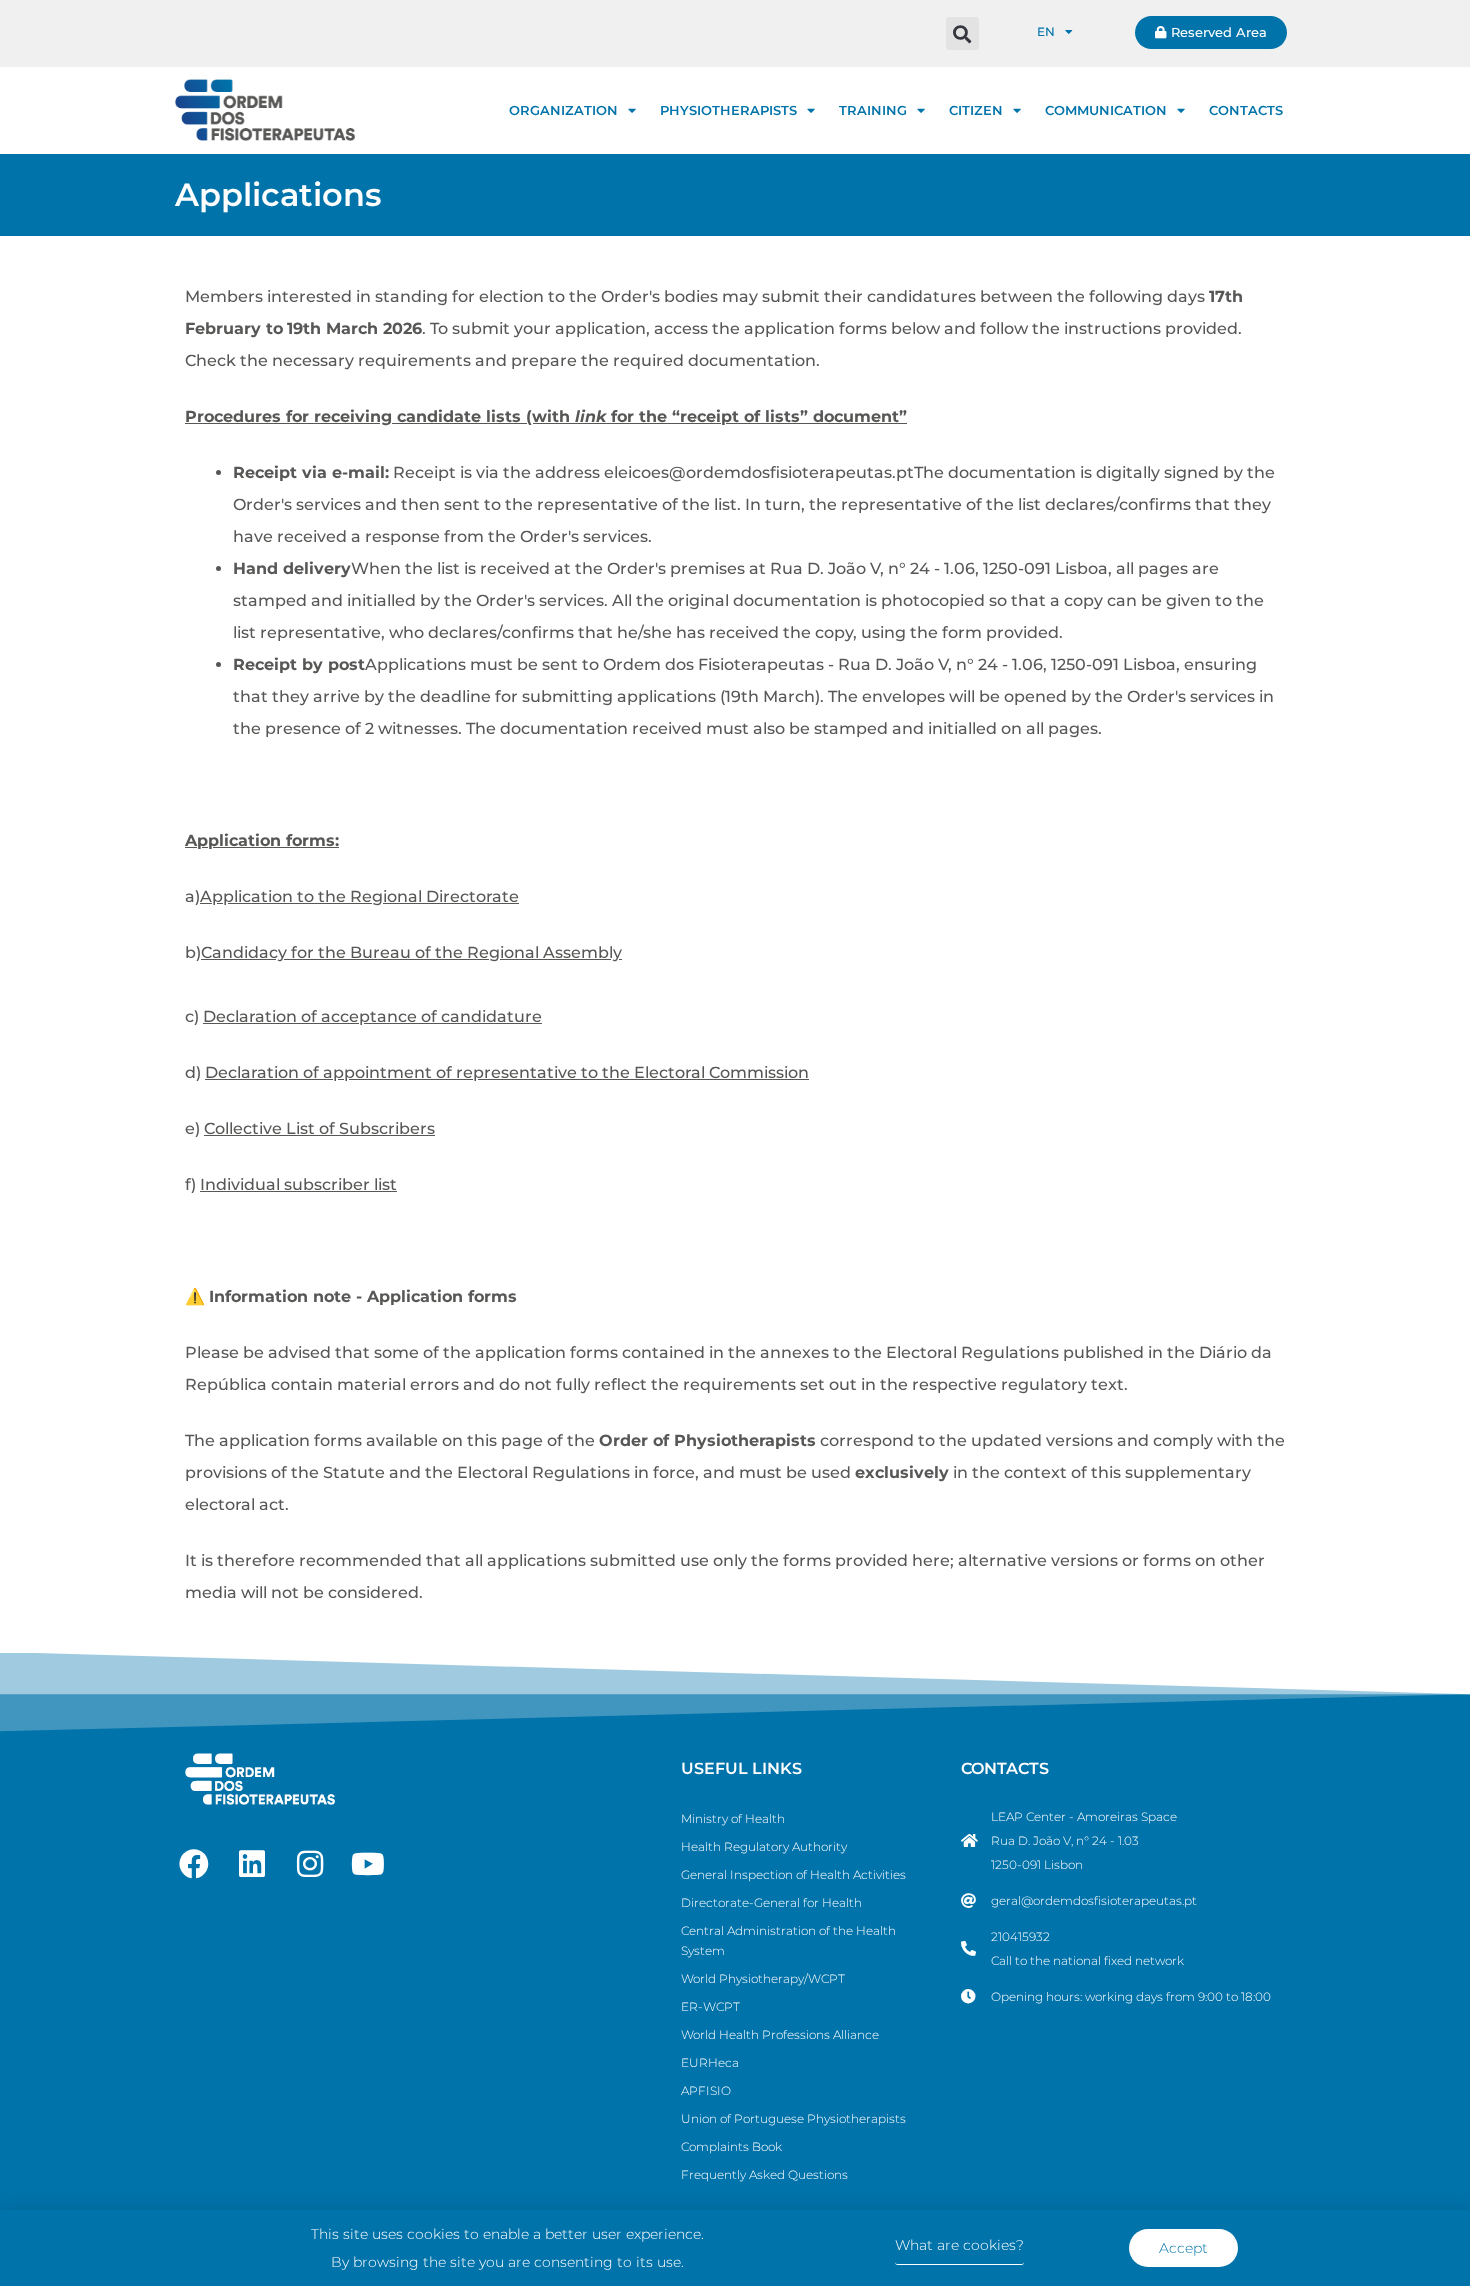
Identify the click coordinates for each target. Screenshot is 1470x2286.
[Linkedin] (252, 1864)
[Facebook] (194, 1864)
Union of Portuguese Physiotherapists (793, 2118)
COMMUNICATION (1106, 110)
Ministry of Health (733, 1818)
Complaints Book (731, 2146)
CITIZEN (976, 110)
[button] (962, 33)
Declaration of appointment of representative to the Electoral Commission (507, 1072)
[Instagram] (310, 1864)
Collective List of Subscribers (319, 1128)
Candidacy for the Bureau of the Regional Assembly (411, 952)
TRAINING (873, 110)
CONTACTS (1246, 110)
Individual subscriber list (298, 1184)
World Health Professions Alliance (780, 2034)
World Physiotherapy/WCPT (763, 1978)
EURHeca (710, 2062)
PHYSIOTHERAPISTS (728, 110)
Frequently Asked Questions (764, 2174)
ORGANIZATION (563, 110)
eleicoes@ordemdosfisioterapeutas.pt (759, 472)
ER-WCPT (710, 2006)
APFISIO (706, 2090)
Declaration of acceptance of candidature (372, 1016)
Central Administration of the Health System (788, 1940)
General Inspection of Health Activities (793, 1874)
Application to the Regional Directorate (359, 896)
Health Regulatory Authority (764, 1846)
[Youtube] (368, 1864)
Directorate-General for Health (771, 1902)
